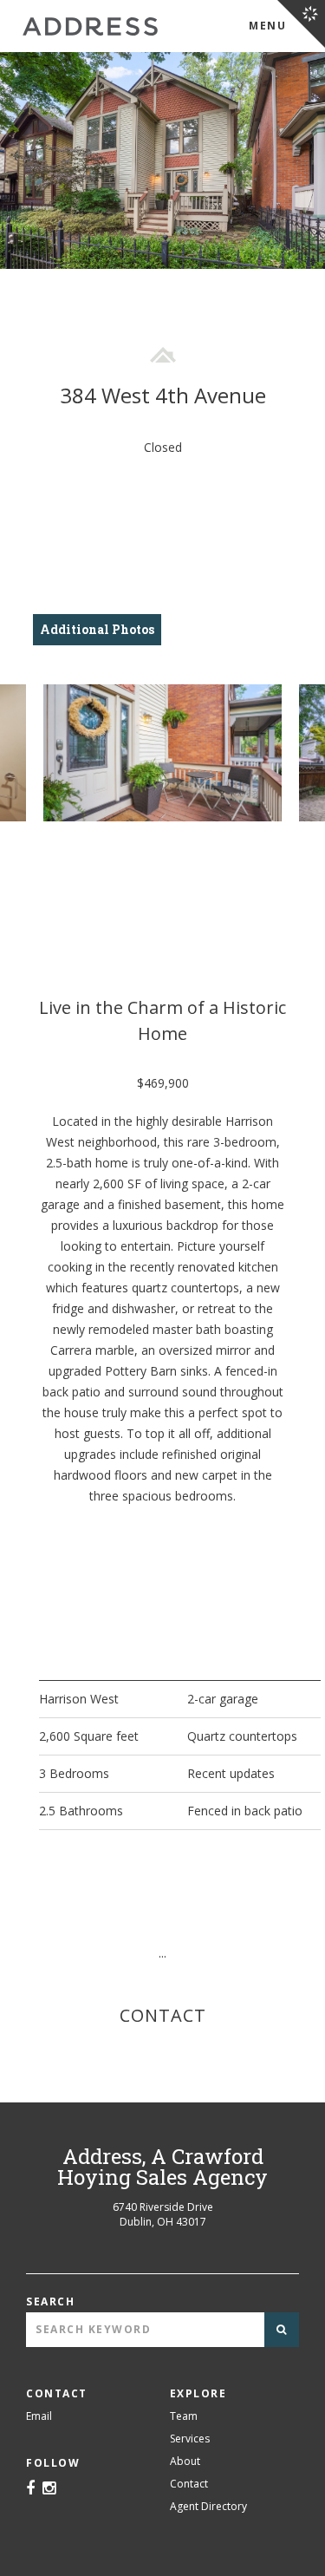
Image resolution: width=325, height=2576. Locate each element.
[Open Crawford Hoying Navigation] (301, 24)
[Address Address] (90, 26)
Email (39, 2416)
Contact (189, 2484)
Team (184, 2416)
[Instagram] (49, 2489)
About (185, 2461)
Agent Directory (208, 2506)
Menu (267, 26)
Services (190, 2439)
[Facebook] (30, 2489)
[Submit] (282, 2330)
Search (50, 2301)
